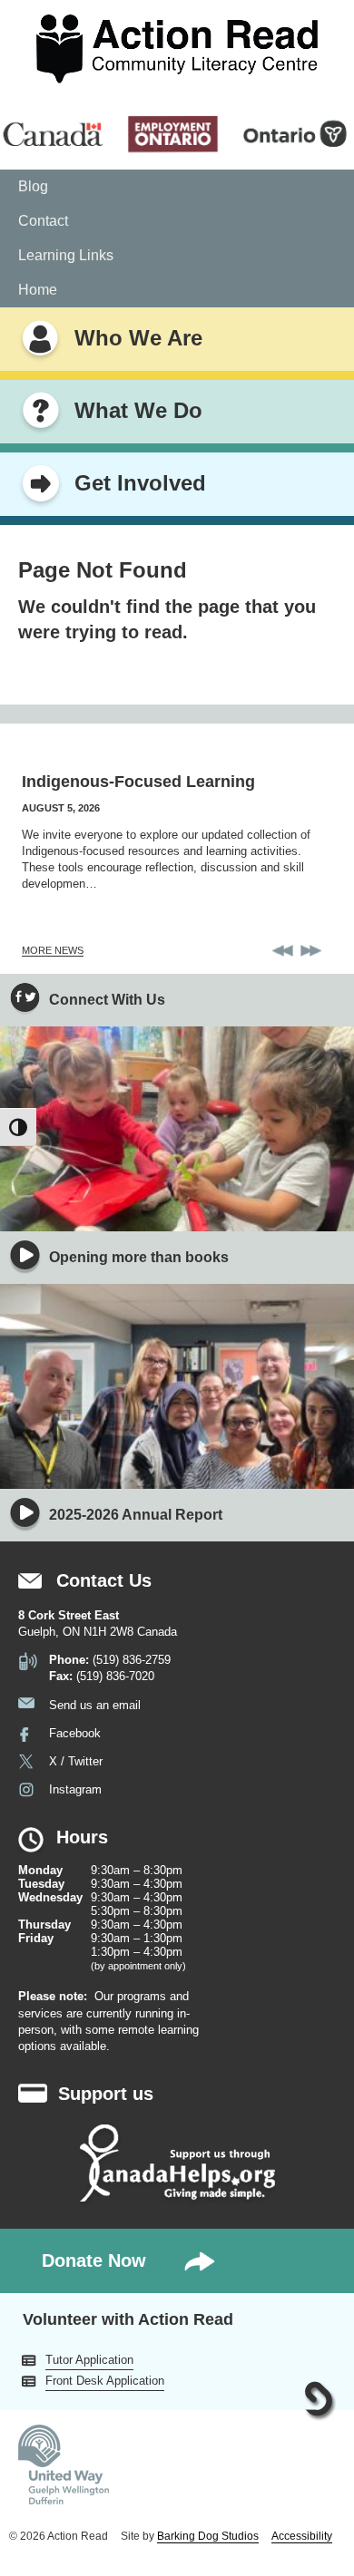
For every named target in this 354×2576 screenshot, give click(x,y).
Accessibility (302, 2536)
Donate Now (94, 2260)
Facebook (75, 1733)
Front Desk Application (105, 2381)
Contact (43, 221)
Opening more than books (139, 1257)
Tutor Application (89, 2360)
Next (311, 951)
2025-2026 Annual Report (136, 1515)
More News (53, 950)
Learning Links (66, 255)
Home (38, 290)
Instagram (75, 1789)
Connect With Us (107, 1000)
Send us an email (95, 1705)
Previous (283, 951)
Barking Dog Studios (208, 2536)
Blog (33, 186)
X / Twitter (76, 1761)
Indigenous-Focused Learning (138, 782)
